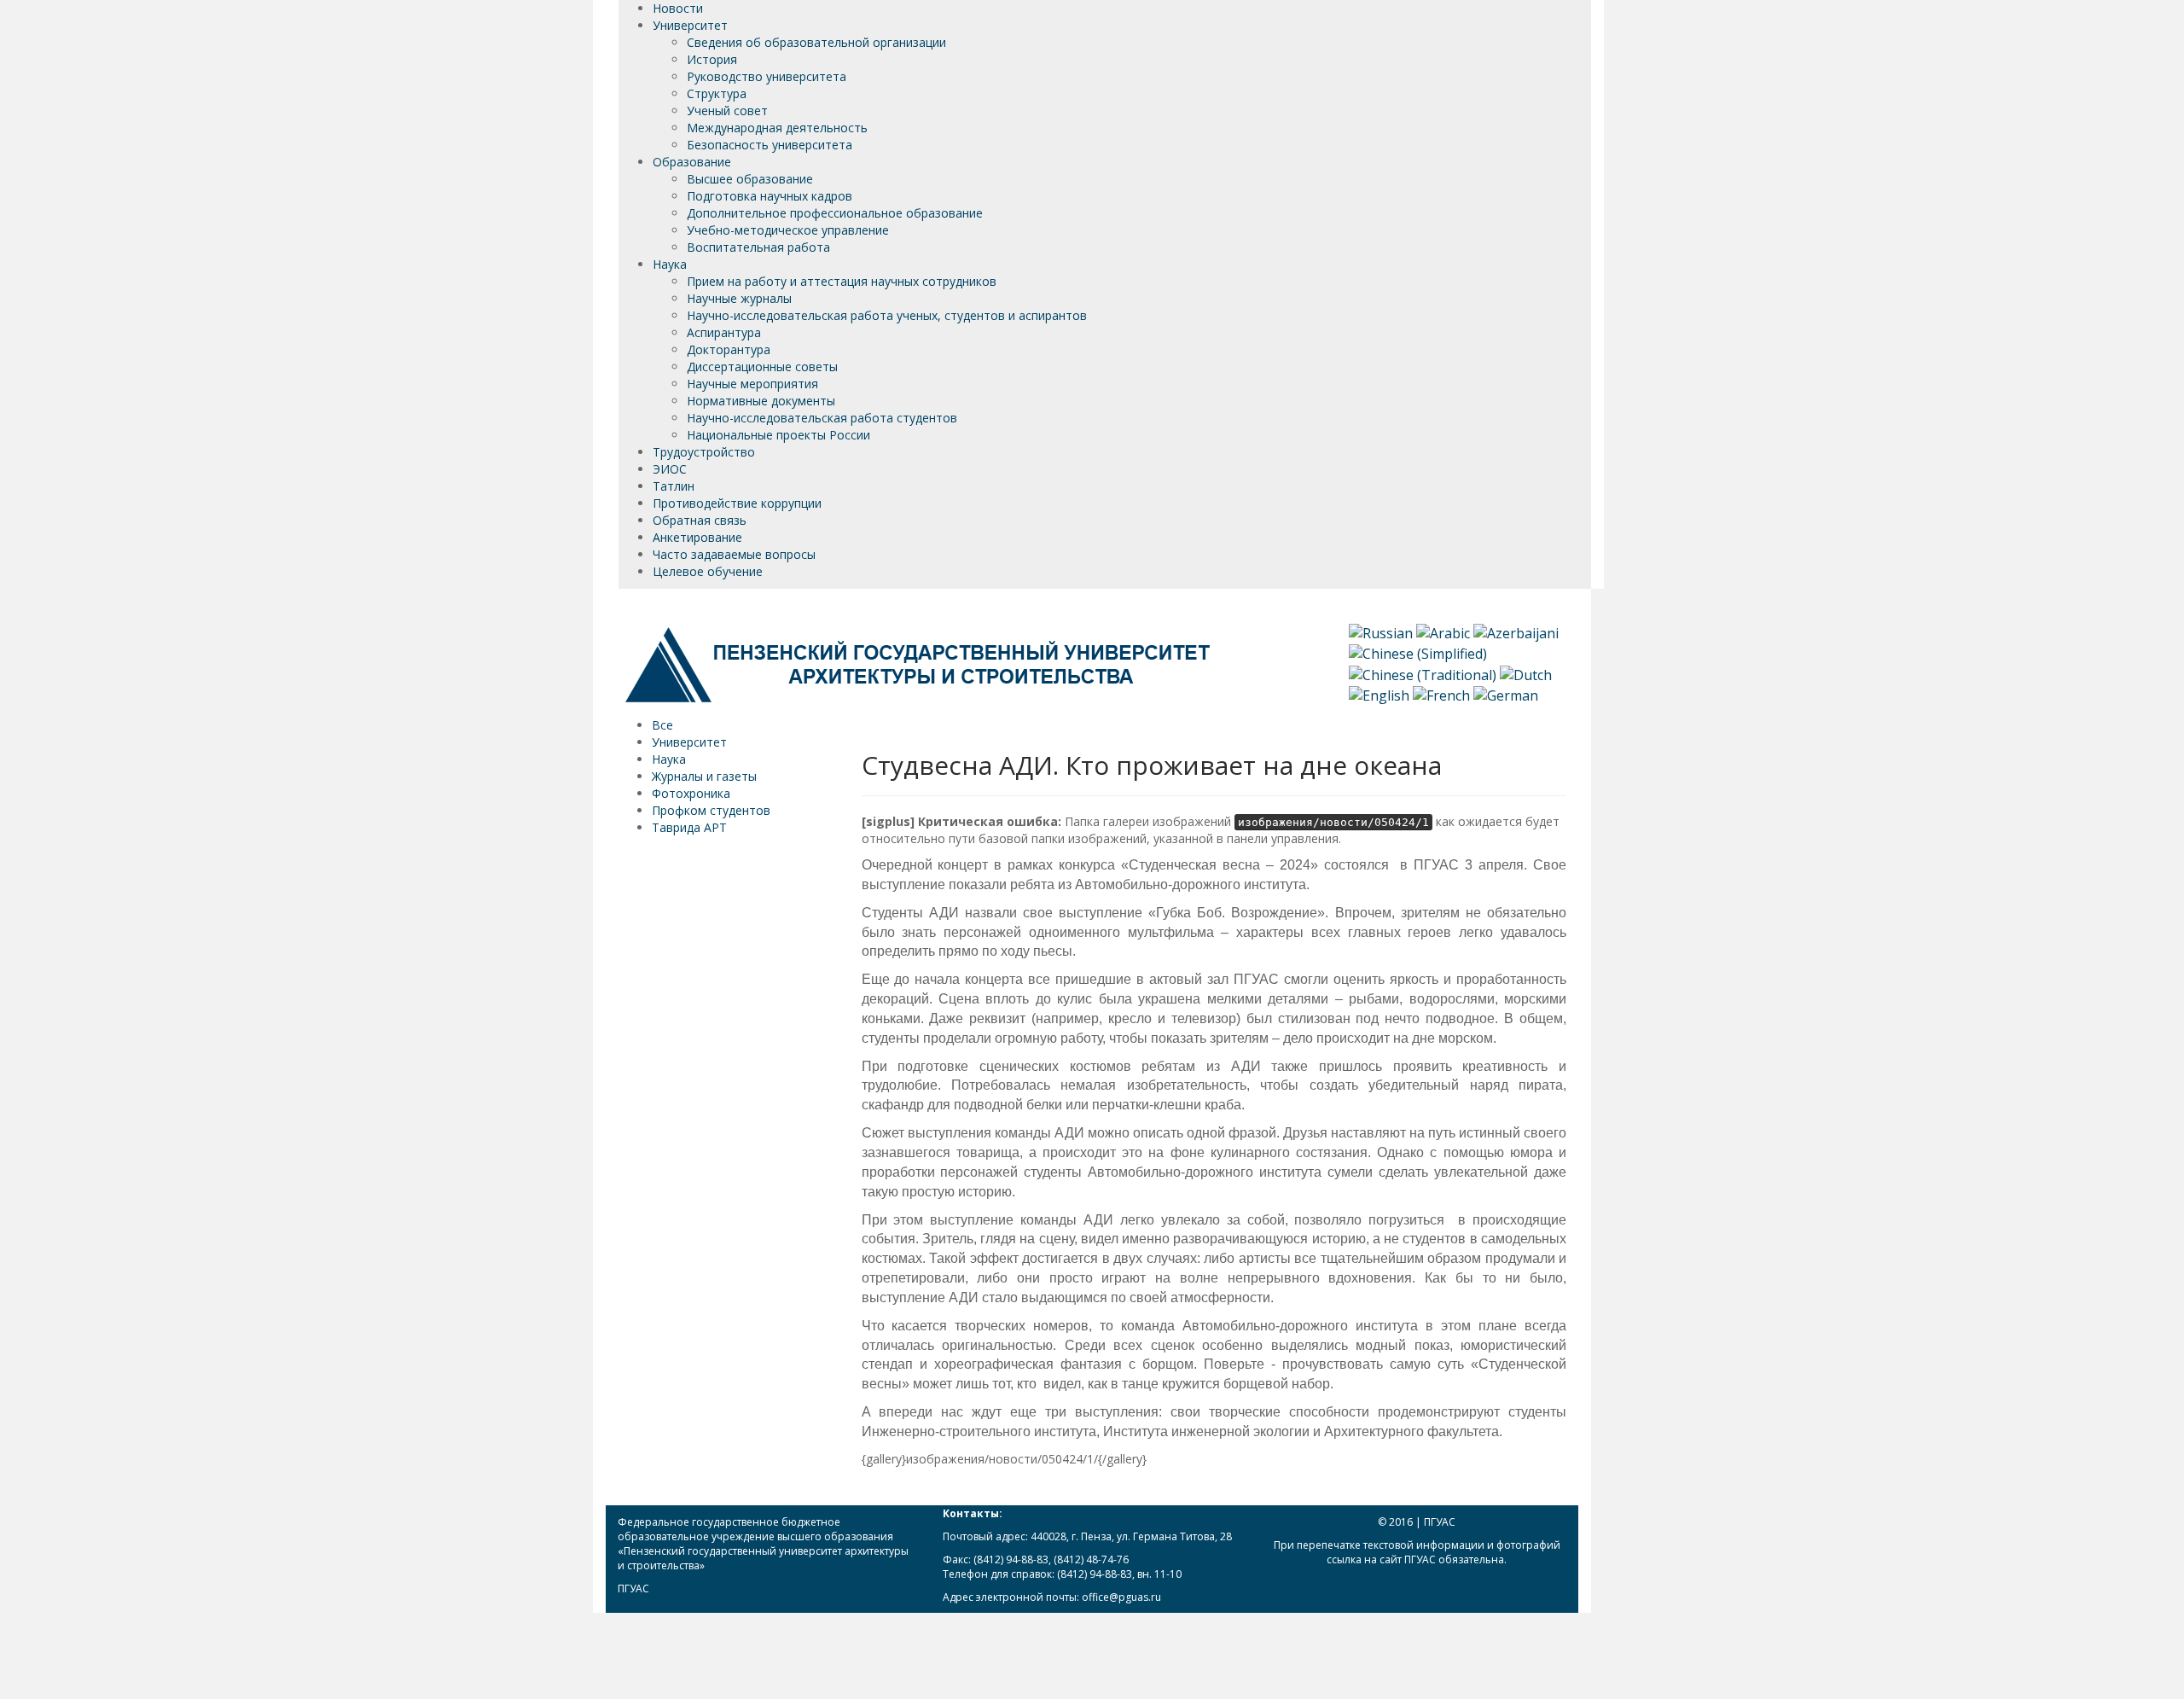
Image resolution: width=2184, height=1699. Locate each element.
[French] (1441, 694)
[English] (1379, 694)
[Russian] (1381, 632)
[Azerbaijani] (1516, 632)
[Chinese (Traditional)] (1423, 673)
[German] (1506, 694)
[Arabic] (1443, 632)
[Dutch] (1526, 673)
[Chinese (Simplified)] (1418, 653)
